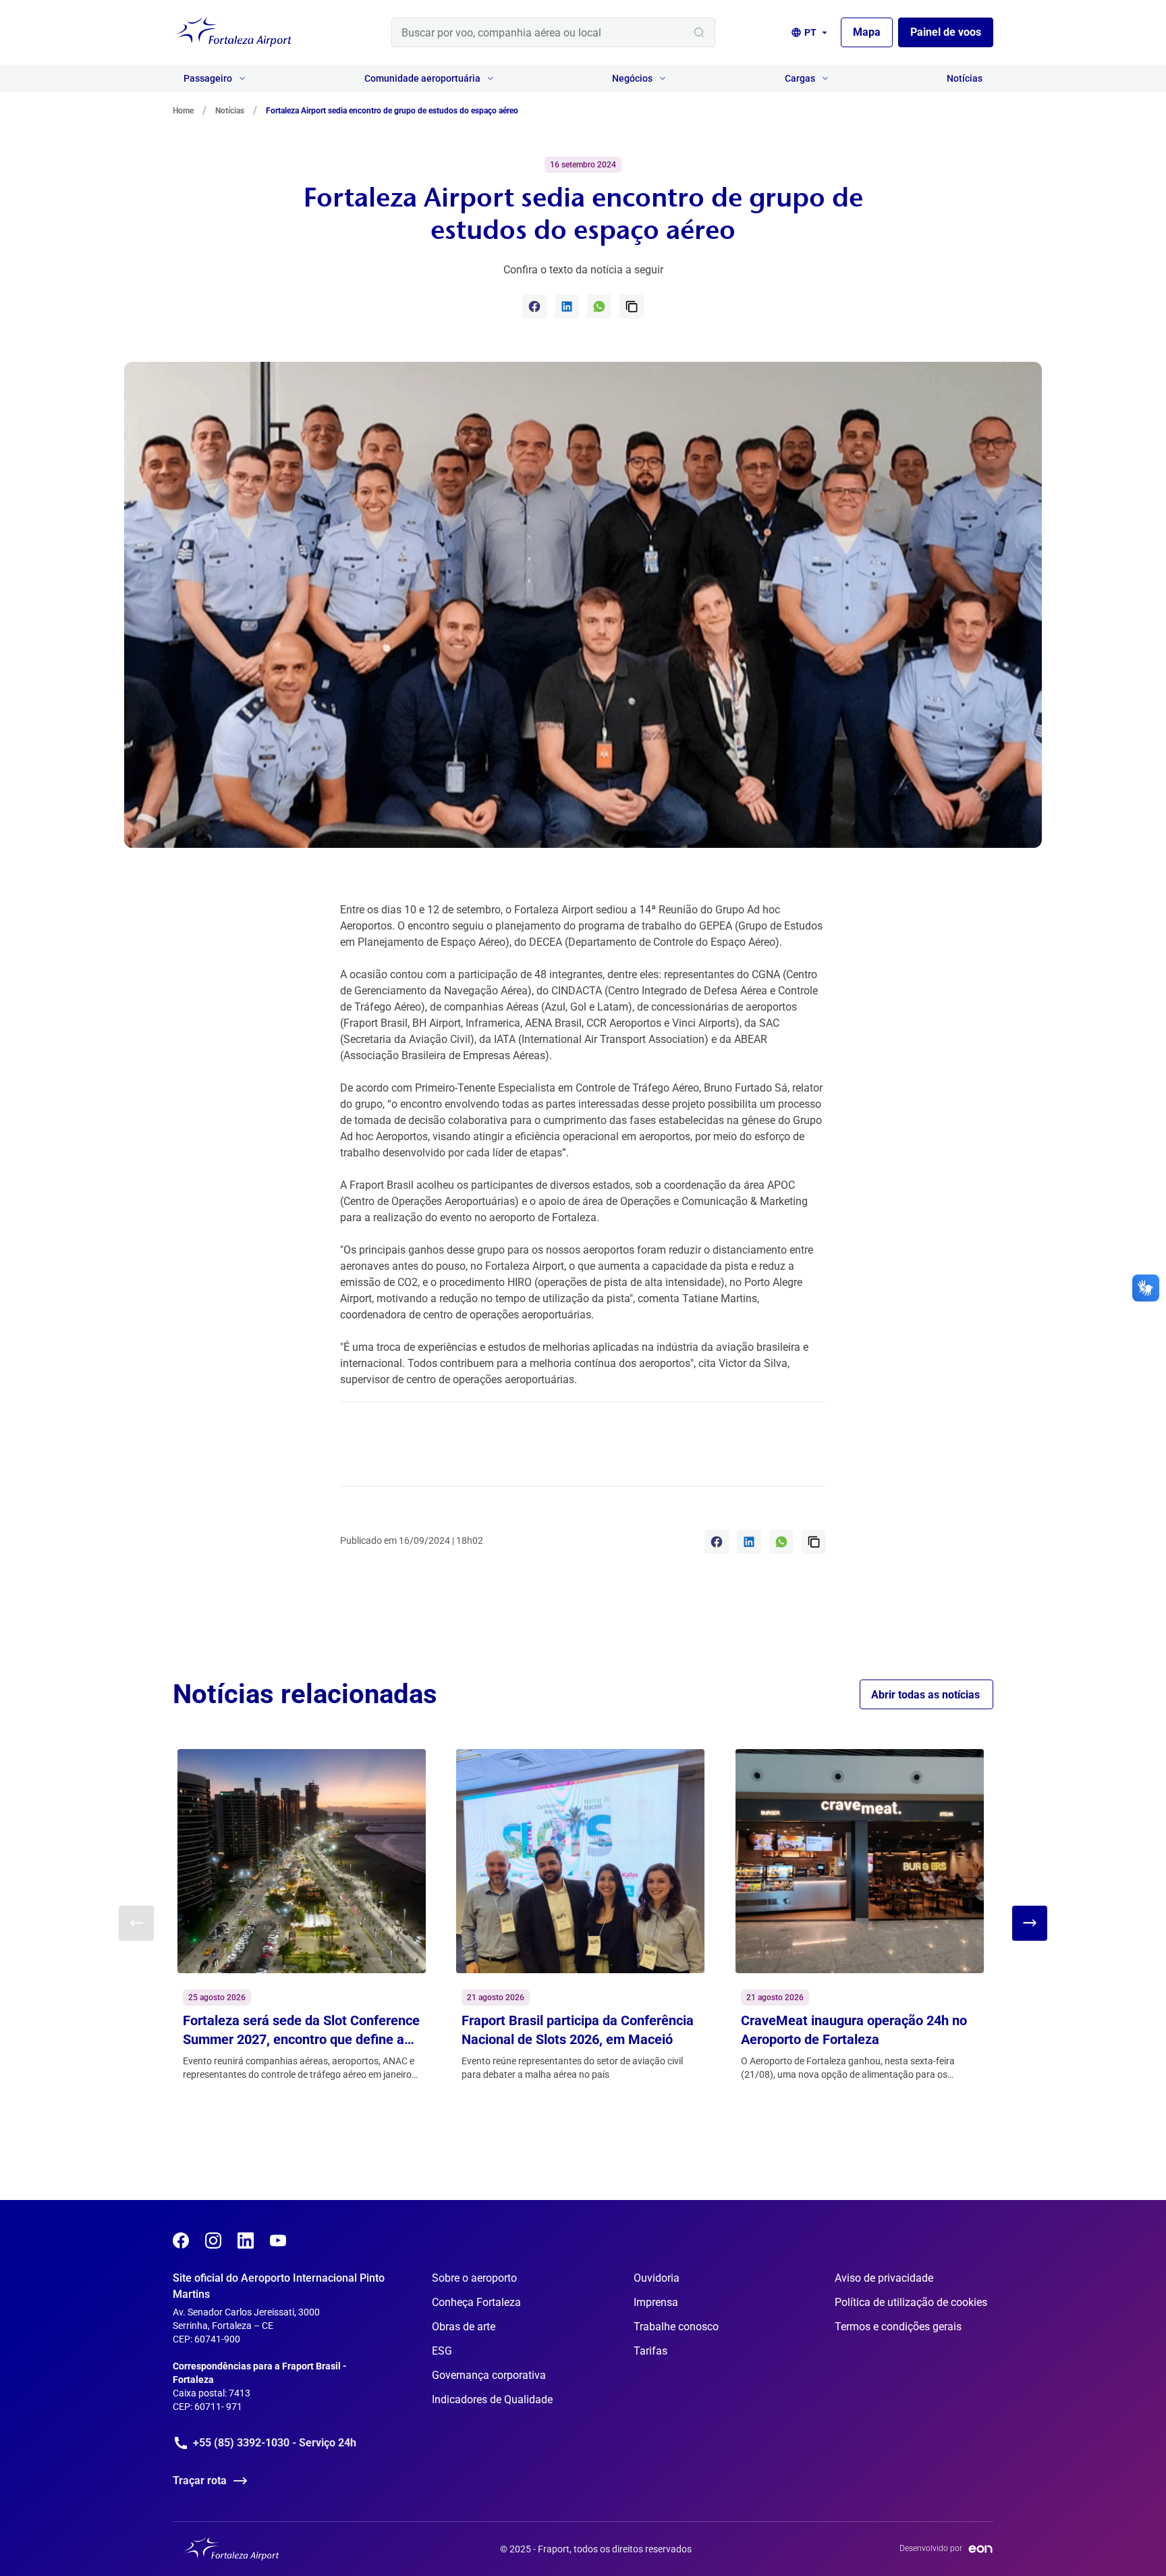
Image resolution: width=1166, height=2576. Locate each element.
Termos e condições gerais (898, 2327)
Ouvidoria (657, 2278)
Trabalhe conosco (676, 2327)
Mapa (867, 32)
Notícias (965, 78)
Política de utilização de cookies (911, 2302)
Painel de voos (946, 32)
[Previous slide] (136, 1923)
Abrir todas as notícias (925, 1695)
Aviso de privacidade (884, 2278)
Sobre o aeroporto (474, 2278)
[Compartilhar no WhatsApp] (599, 306)
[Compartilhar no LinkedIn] (567, 306)
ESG (442, 2351)
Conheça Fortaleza (476, 2302)
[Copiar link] (632, 306)
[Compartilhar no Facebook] (534, 306)
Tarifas (650, 2351)
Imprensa (656, 2302)
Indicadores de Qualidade (492, 2399)
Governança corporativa (489, 2375)
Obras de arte (464, 2327)
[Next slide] (1030, 1923)
